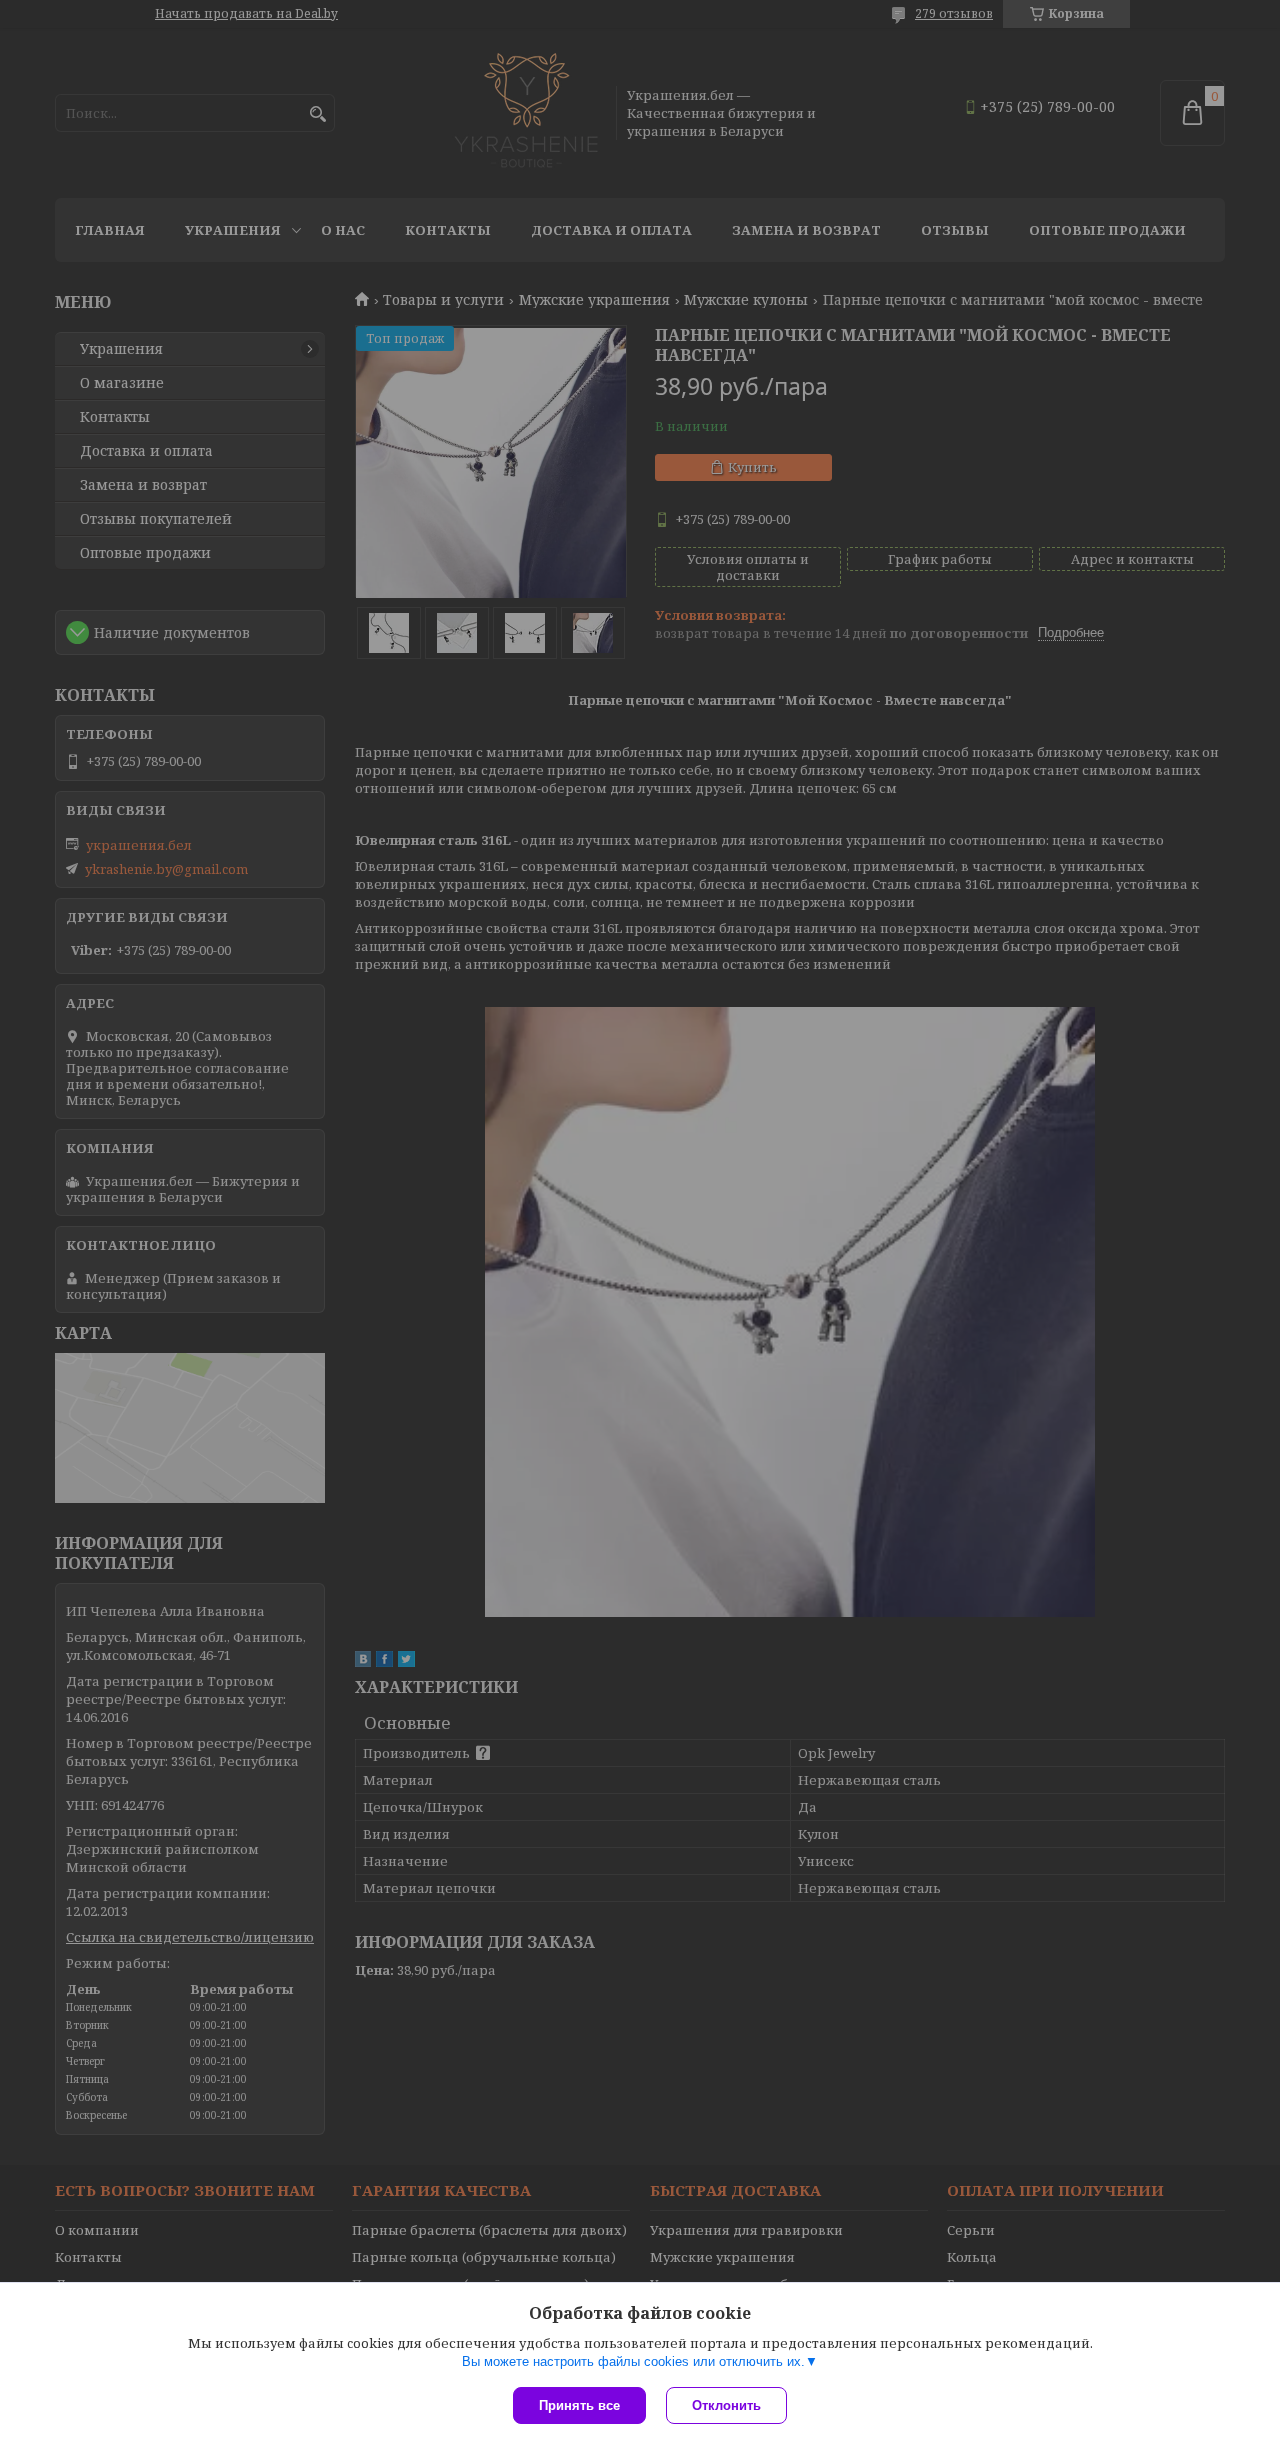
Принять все (579, 2405)
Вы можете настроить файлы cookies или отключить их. (633, 2361)
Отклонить (726, 2405)
